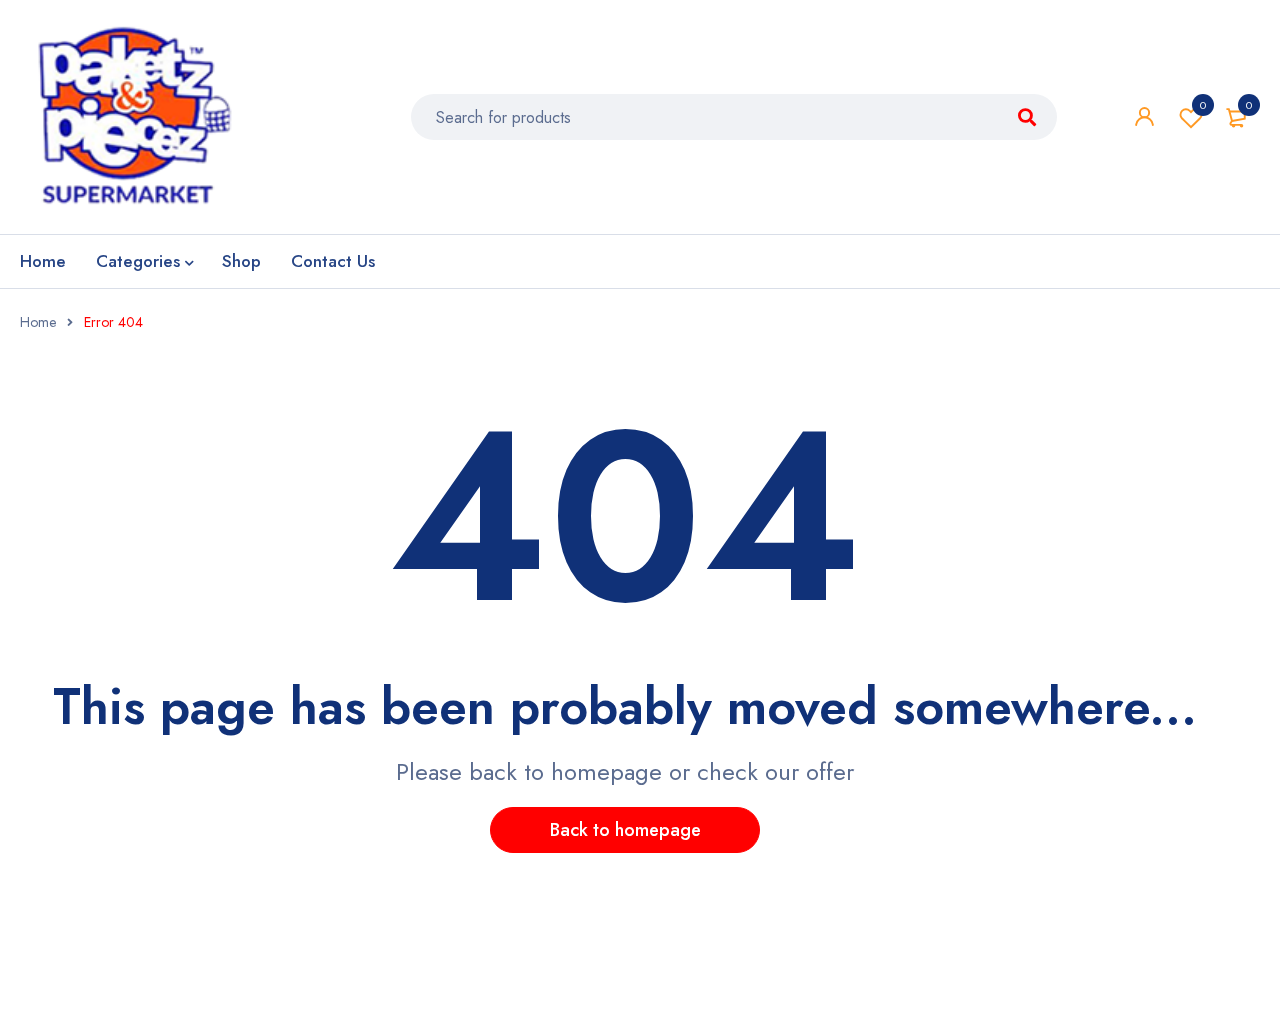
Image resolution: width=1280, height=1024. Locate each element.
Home (38, 322)
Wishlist (1203, 105)
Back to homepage (625, 830)
